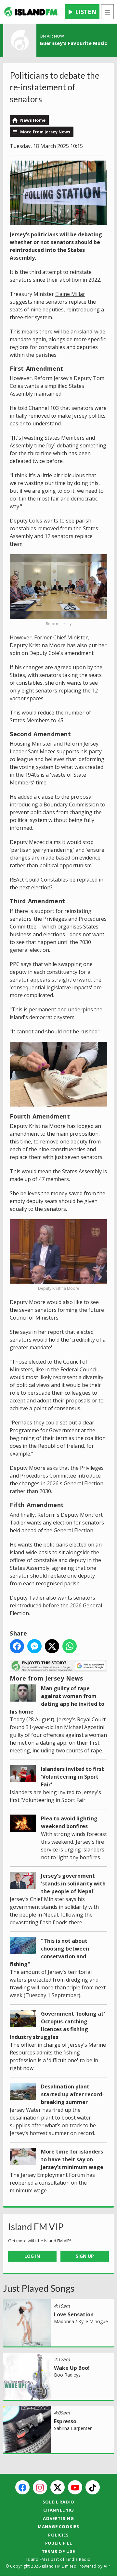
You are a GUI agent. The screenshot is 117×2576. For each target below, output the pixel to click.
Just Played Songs (39, 2288)
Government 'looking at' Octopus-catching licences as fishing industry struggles (57, 2025)
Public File (59, 2543)
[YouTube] (75, 2487)
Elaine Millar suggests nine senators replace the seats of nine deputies (53, 302)
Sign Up (85, 2256)
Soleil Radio (59, 2502)
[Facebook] (22, 2487)
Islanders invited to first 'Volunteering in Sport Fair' (72, 1777)
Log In (32, 2256)
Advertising (58, 2518)
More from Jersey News (45, 132)
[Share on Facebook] (17, 1646)
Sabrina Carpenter (73, 2428)
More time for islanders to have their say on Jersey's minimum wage (72, 2159)
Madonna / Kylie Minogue (81, 2321)
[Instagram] (40, 2487)
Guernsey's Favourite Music (73, 43)
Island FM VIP (36, 2227)
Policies (58, 2535)
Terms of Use (59, 2551)
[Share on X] (52, 1646)
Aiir (107, 2566)
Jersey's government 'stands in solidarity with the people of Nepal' (73, 1884)
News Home (33, 120)
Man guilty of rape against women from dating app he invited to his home (57, 1700)
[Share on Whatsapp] (70, 1646)
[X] (58, 2487)
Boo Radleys (67, 2375)
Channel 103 (58, 2510)
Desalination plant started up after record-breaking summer (72, 2094)
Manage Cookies (58, 2526)
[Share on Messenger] (34, 1646)
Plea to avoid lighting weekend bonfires (69, 1822)
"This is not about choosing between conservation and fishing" (49, 1952)
